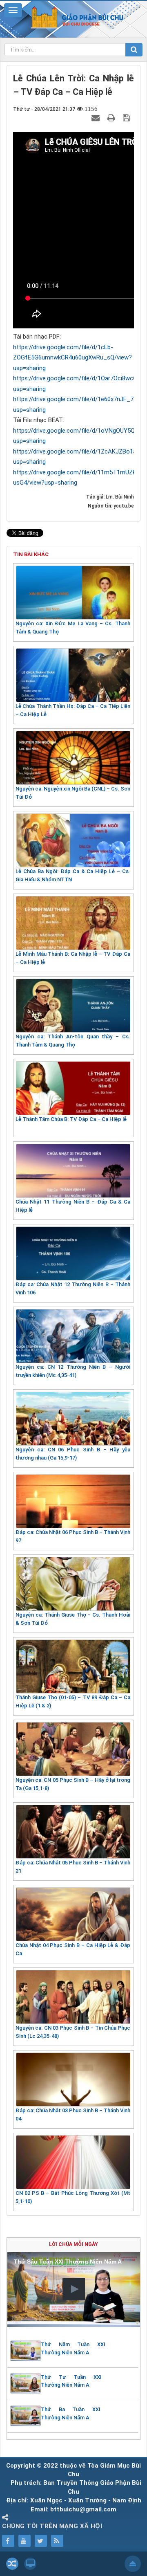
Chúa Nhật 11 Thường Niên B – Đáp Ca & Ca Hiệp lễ (73, 1206)
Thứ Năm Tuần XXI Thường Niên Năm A (73, 2348)
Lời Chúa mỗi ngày (73, 2244)
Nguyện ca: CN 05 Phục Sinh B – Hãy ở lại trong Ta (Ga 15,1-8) (73, 1784)
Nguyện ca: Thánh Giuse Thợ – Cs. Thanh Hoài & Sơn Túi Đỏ (73, 1619)
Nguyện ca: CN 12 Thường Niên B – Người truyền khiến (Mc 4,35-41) (73, 1371)
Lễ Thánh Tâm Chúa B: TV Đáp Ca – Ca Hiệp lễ (71, 1119)
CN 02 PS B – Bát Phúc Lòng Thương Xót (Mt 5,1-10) (73, 2197)
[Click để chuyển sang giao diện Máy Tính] (30, 2564)
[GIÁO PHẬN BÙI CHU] (74, 17)
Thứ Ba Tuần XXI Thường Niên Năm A (71, 2413)
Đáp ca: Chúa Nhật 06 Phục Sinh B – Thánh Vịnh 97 (73, 1536)
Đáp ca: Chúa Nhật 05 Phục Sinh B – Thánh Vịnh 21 (73, 1867)
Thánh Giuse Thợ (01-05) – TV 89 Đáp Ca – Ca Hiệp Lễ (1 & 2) (73, 1701)
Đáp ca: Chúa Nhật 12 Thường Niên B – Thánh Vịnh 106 (73, 1288)
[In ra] (112, 117)
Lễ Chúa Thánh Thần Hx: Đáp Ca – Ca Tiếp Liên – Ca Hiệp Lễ (73, 710)
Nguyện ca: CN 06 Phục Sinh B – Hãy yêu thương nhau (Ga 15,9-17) (73, 1454)
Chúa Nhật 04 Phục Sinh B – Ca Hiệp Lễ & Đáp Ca (73, 1949)
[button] (74, 2289)
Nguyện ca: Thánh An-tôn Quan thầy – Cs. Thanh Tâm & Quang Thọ (73, 1041)
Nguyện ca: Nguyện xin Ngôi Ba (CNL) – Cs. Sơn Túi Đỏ (73, 793)
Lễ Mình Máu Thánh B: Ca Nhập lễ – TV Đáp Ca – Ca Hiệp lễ (73, 958)
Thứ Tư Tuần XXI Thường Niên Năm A (71, 2381)
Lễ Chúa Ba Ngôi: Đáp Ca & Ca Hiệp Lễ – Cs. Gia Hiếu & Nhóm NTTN (73, 875)
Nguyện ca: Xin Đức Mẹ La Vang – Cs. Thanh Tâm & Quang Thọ (73, 628)
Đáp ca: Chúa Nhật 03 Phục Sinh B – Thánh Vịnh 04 (73, 2114)
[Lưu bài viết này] (127, 117)
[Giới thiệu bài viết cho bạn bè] (97, 117)
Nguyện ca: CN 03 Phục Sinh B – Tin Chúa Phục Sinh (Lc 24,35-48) (73, 2032)
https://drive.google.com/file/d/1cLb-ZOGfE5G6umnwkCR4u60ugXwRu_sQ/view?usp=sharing (72, 358)
